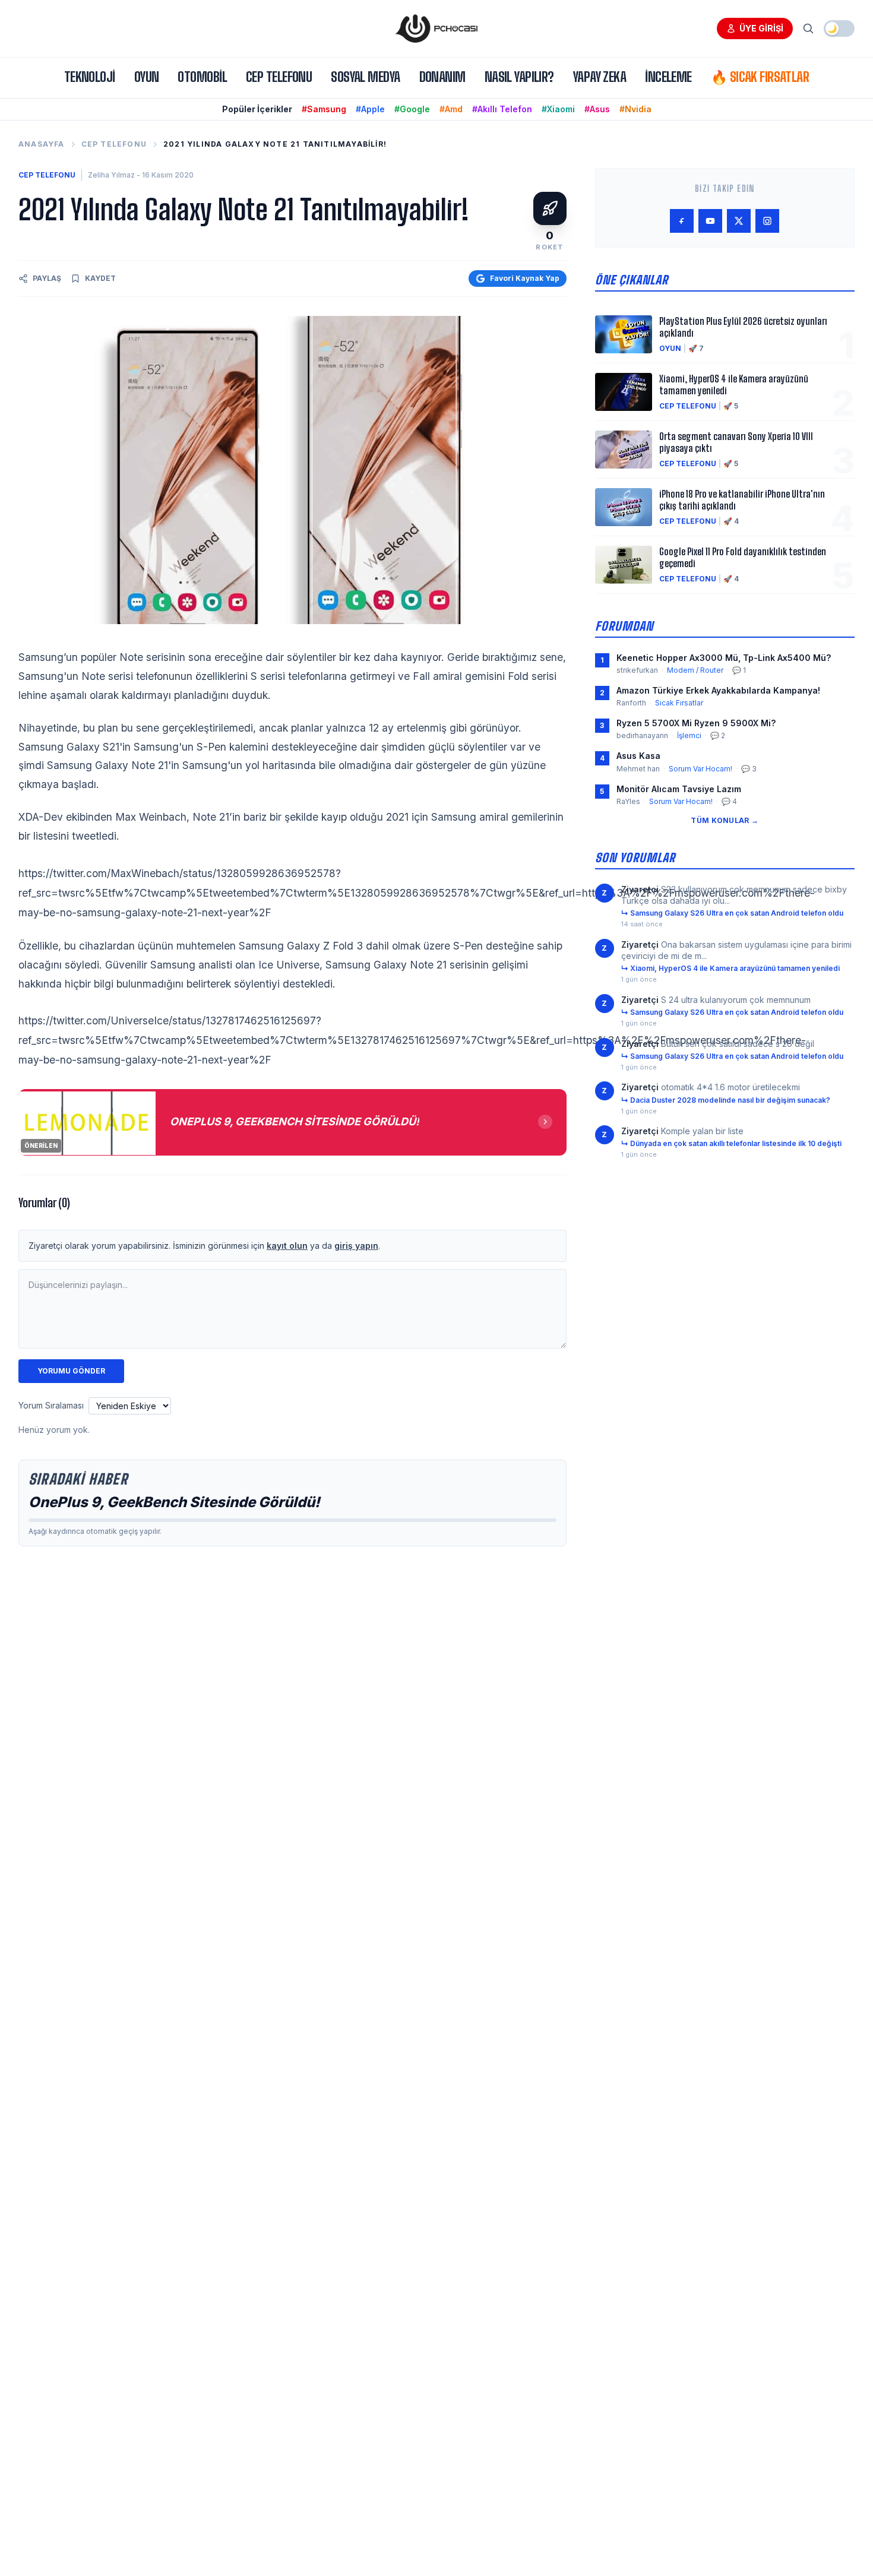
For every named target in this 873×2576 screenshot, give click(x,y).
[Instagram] (767, 221)
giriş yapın (356, 1246)
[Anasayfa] (436, 29)
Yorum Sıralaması (51, 1405)
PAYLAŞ (47, 278)
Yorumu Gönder (71, 1371)
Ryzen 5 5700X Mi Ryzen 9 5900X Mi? (696, 723)
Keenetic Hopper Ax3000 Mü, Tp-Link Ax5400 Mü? (724, 658)
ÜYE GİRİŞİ (761, 28)
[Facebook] (682, 221)
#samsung (324, 109)
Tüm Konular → (725, 820)
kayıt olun (287, 1246)
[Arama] (808, 29)
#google (412, 109)
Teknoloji (90, 77)
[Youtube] (710, 221)
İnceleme (668, 77)
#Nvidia (635, 109)
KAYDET (100, 278)
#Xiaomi (558, 109)
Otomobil (202, 77)
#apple (370, 109)
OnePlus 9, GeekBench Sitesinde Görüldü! (174, 1502)
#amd (451, 109)
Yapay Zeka (600, 77)
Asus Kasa (638, 756)
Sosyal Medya (365, 77)
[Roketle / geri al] (550, 208)
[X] (739, 221)
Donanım (442, 77)
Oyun (147, 77)
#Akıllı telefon (502, 109)
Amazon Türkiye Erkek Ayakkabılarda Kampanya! (718, 690)
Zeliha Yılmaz (111, 175)
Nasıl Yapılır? (519, 77)
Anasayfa (42, 144)
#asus (597, 109)
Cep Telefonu (279, 77)
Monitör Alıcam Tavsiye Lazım (679, 789)
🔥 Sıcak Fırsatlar (760, 77)
